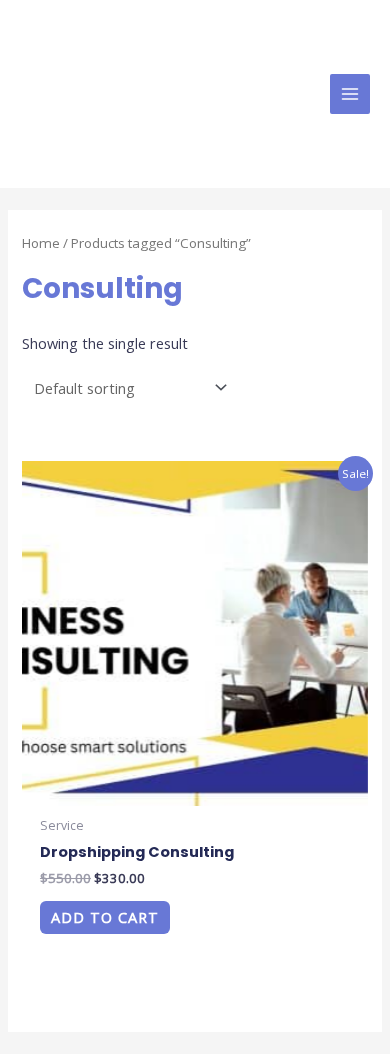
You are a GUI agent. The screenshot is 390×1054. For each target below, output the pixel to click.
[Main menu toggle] (350, 94)
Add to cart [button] (105, 917)
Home (41, 243)
